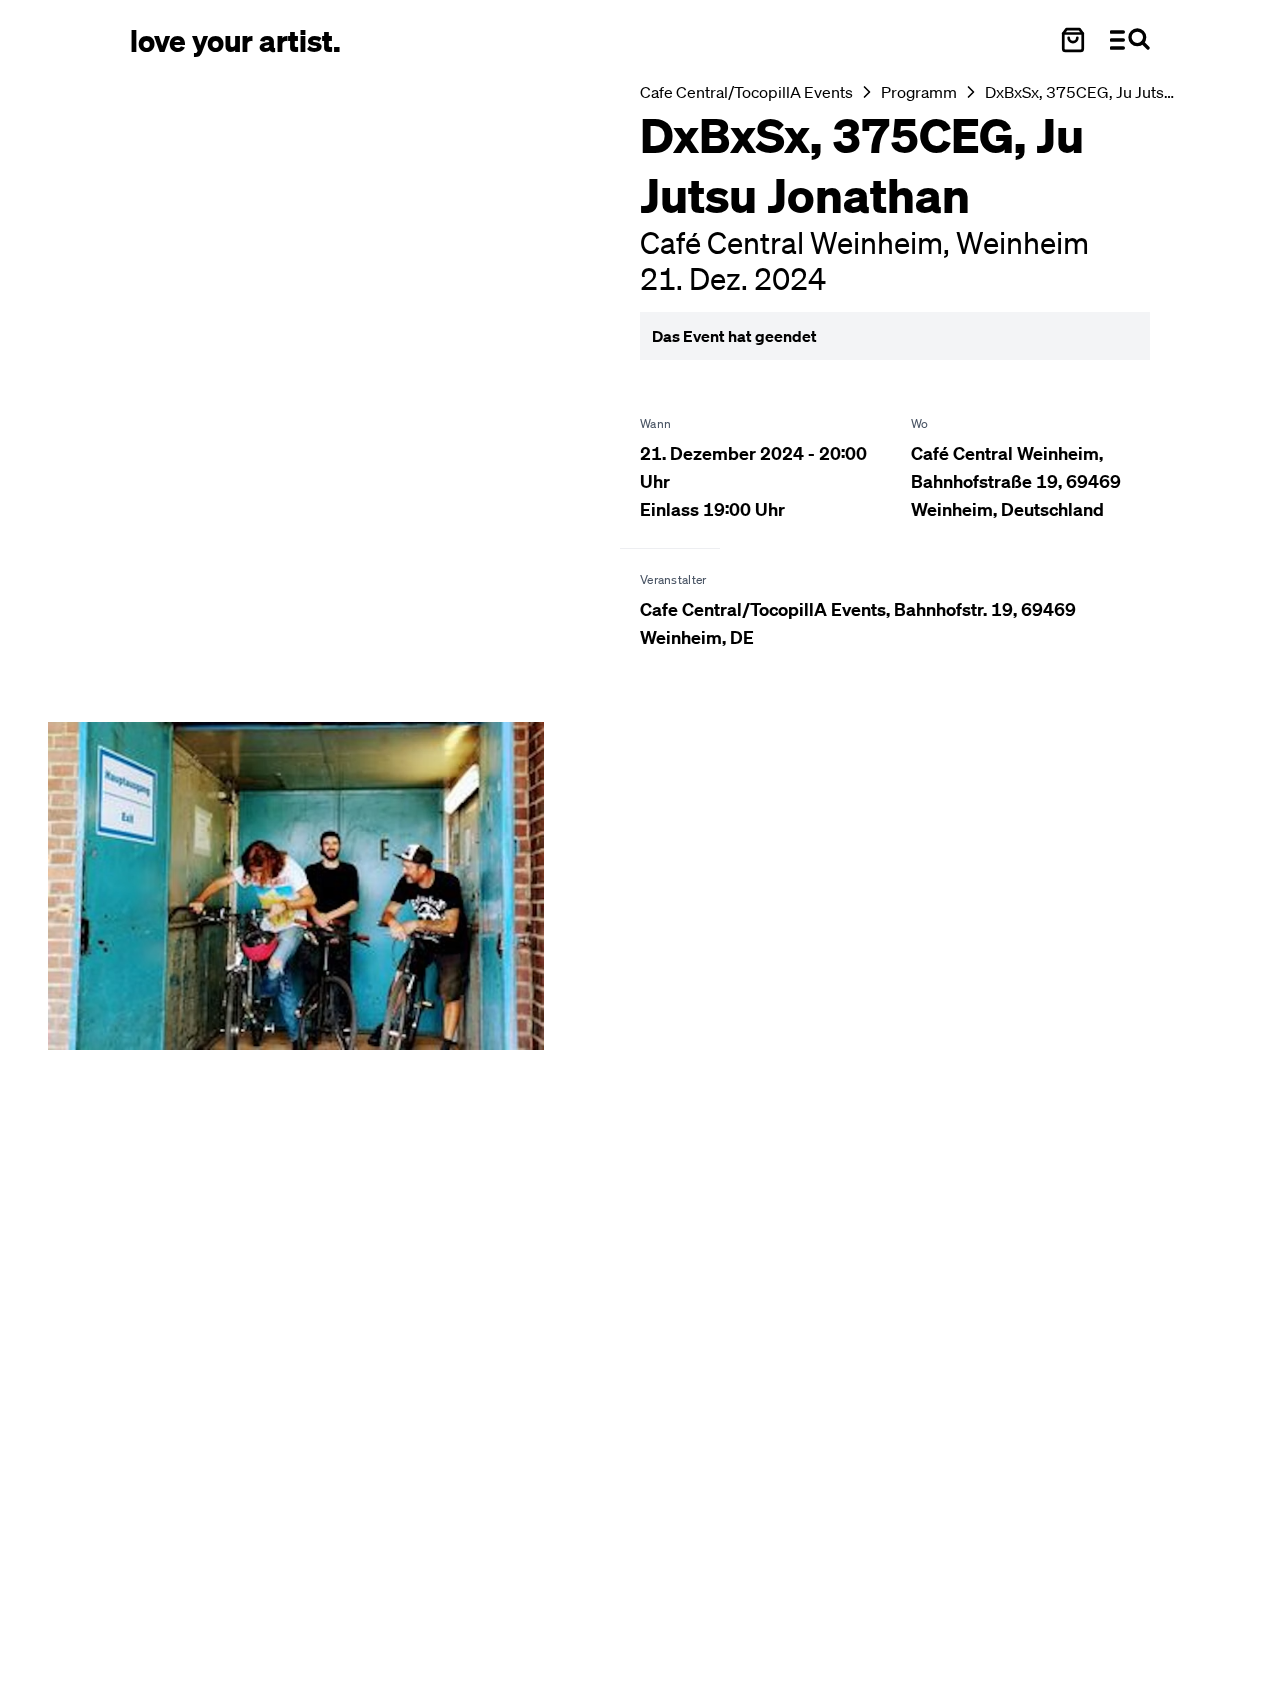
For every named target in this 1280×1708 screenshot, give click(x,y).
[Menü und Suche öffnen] (1130, 40)
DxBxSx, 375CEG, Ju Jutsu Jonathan (1081, 92)
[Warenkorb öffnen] (1073, 40)
